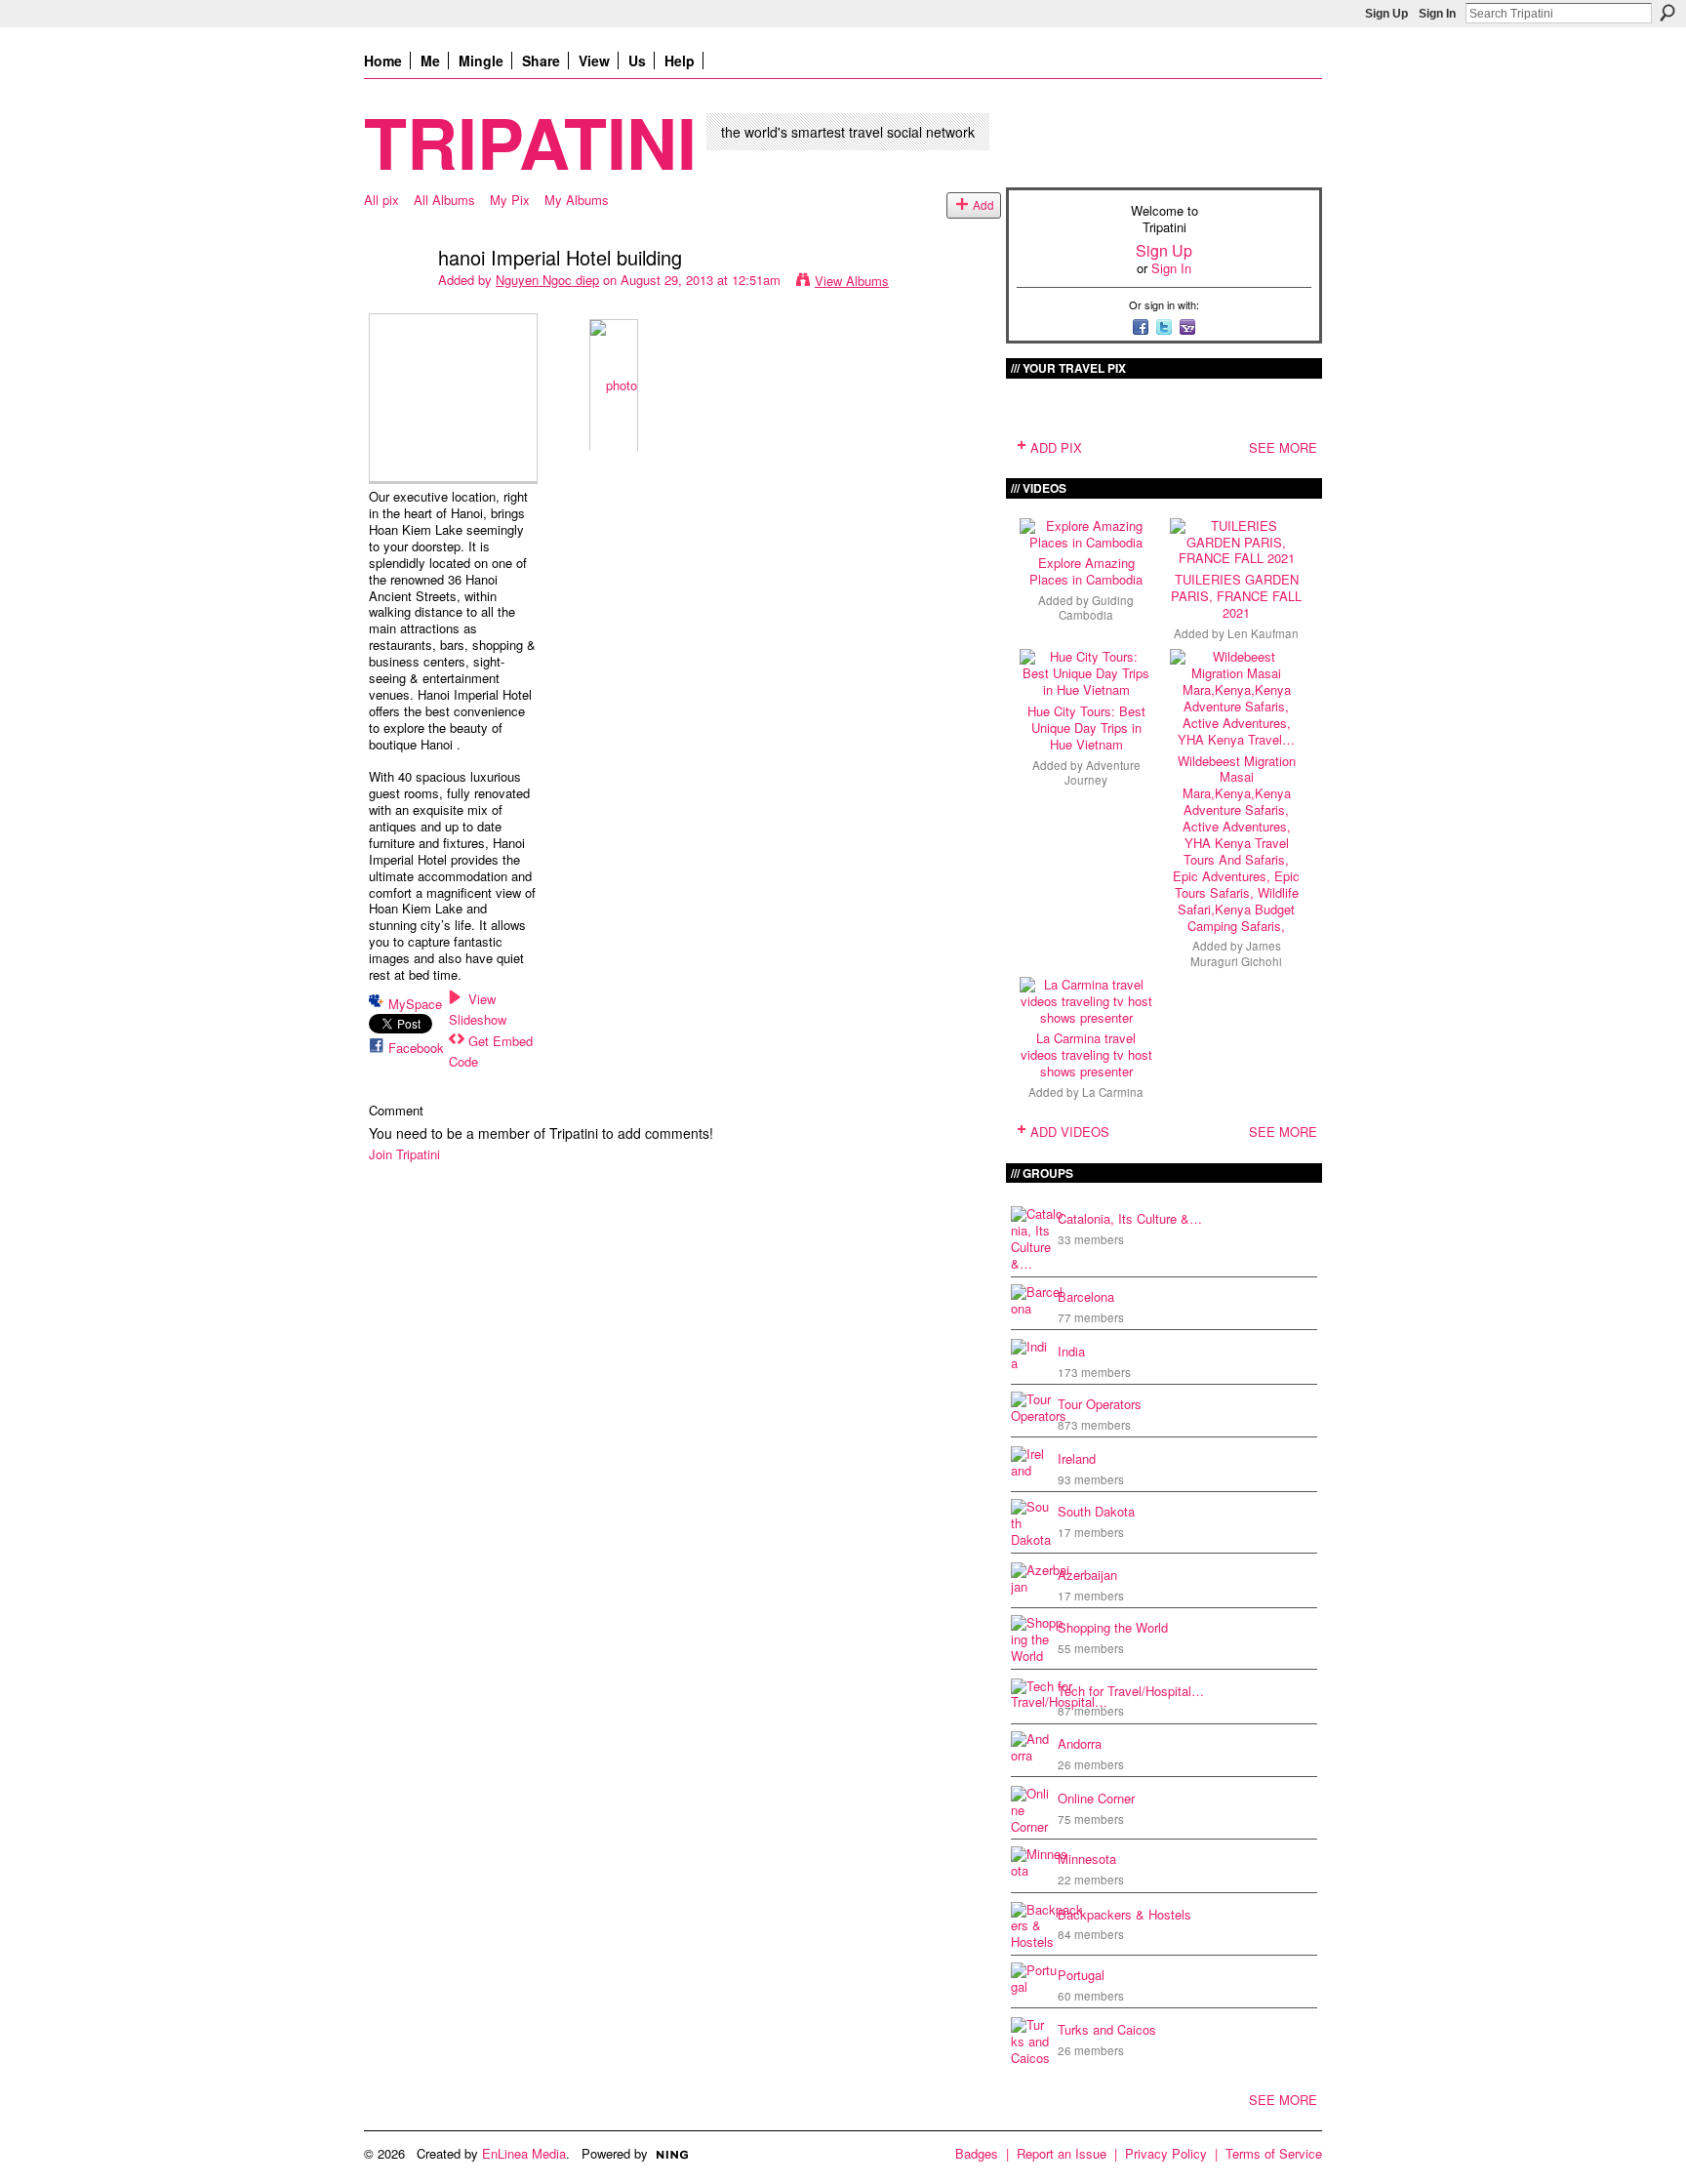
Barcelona (1086, 1296)
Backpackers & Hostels (1124, 1914)
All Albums (444, 200)
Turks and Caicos (1107, 2029)
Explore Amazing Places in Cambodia (1086, 571)
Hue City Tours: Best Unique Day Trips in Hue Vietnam (1086, 728)
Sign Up (1386, 14)
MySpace (415, 1004)
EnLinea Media (524, 2153)
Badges (977, 2153)
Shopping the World (1113, 1627)
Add (983, 205)
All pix (381, 200)
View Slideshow (478, 1009)
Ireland (1077, 1458)
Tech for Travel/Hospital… (1131, 1691)
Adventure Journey (1103, 772)
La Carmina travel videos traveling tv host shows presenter (1086, 1054)
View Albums (852, 281)
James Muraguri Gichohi (1236, 953)
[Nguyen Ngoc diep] (395, 299)
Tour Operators (1100, 1404)
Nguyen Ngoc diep (547, 280)
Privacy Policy (1166, 2153)
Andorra (1080, 1743)
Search (1667, 13)
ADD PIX (1056, 447)
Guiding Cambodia (1096, 607)
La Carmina (1113, 1092)
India (1071, 1351)
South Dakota (1096, 1511)
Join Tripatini (404, 1154)
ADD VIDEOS (1070, 1132)
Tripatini (530, 141)
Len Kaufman (1263, 633)
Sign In (1437, 14)
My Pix (510, 200)
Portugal (1081, 1975)
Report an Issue (1062, 2153)
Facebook (416, 1048)
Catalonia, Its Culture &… (1130, 1218)
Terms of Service (1274, 2153)
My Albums (577, 200)
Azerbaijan (1087, 1575)
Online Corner (1096, 1798)
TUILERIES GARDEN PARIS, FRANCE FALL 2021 (1236, 596)
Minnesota (1087, 1859)
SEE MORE (1283, 447)
